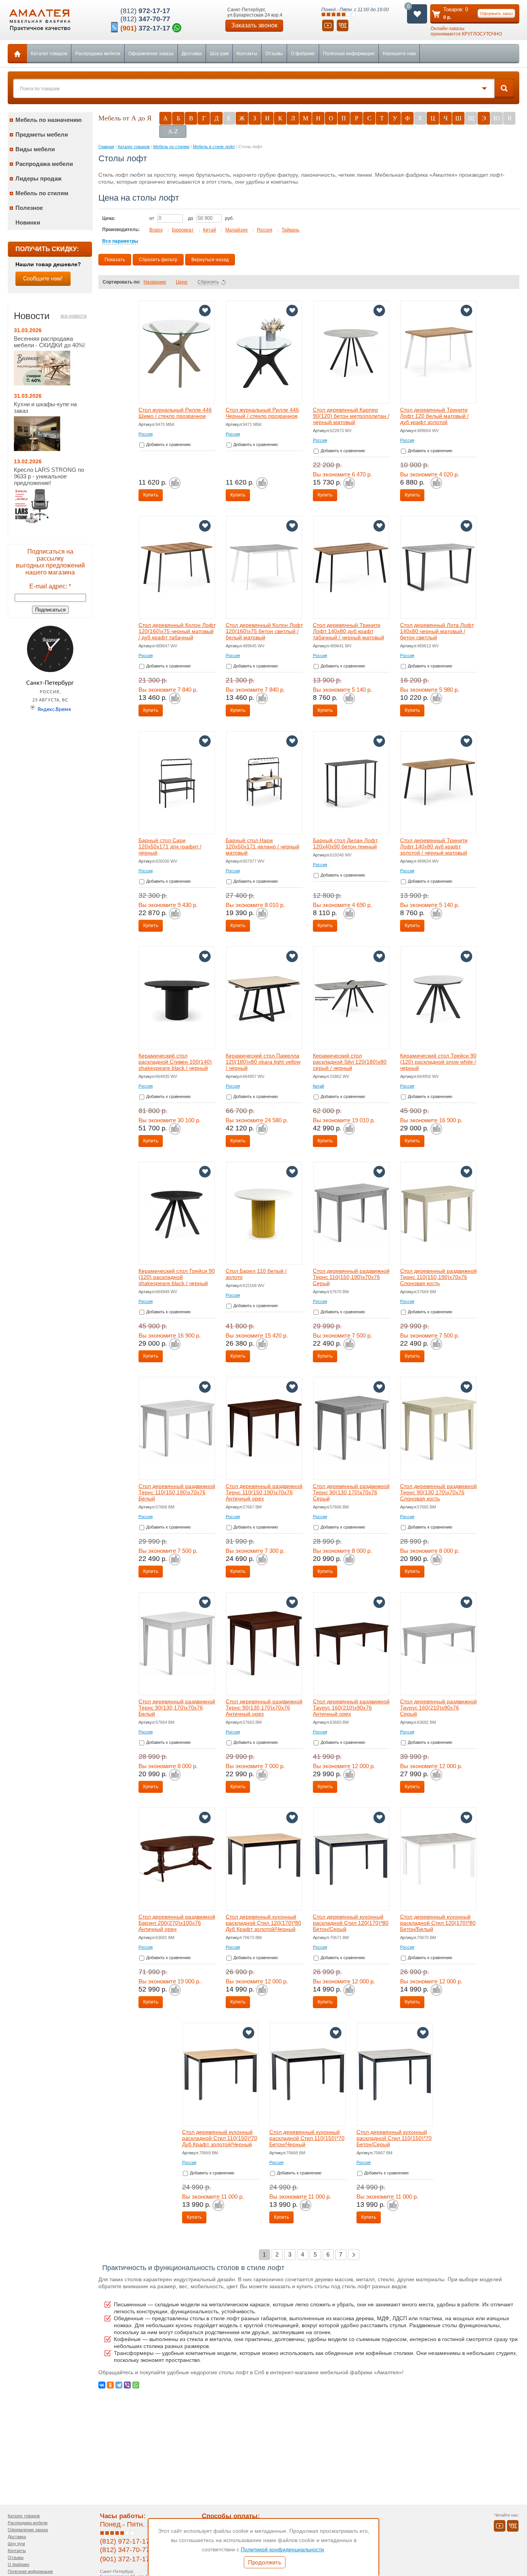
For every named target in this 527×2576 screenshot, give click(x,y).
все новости (74, 316)
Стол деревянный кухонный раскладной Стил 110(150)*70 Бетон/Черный (307, 2138)
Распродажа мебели (98, 54)
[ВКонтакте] (102, 2385)
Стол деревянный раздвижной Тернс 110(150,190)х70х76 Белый (177, 1492)
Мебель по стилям (42, 193)
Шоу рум (219, 54)
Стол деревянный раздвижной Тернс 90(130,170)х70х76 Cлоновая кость (438, 1492)
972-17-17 (145, 11)
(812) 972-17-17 (125, 2541)
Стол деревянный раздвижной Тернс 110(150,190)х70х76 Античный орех (264, 1492)
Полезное (29, 208)
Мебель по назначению (49, 120)
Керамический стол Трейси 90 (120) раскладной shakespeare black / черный (177, 1277)
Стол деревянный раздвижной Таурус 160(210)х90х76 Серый (438, 1708)
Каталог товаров (49, 54)
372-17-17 (145, 28)
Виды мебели (35, 149)
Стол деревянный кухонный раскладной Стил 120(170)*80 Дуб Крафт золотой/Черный (263, 1923)
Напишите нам (399, 54)
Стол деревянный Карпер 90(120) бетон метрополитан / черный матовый (351, 416)
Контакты (247, 54)
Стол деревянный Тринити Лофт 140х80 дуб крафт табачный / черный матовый (349, 631)
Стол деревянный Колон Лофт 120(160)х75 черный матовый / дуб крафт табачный (177, 631)
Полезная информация (349, 54)
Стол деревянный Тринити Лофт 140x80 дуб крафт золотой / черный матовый (434, 846)
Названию (155, 282)
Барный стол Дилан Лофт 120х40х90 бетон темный (345, 843)
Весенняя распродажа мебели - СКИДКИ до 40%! (49, 342)
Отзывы (274, 54)
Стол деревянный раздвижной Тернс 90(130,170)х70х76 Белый (177, 1708)
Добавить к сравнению (168, 444)
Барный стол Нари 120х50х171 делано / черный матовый (263, 846)
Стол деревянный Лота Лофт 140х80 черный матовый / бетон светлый (437, 631)
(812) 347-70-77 (125, 2550)
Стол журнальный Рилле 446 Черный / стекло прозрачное (262, 413)
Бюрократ (183, 230)
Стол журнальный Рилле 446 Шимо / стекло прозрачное (175, 413)
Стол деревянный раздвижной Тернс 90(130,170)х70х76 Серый (351, 1492)
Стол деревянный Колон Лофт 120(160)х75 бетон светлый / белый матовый (264, 631)
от (152, 218)
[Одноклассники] (110, 2385)
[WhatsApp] (136, 2385)
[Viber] (127, 2385)
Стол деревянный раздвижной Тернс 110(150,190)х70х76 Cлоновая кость (438, 1277)
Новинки (28, 222)
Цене (182, 282)
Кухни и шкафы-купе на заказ (45, 407)
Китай (209, 230)
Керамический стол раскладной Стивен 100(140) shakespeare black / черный (175, 1062)
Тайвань (291, 230)
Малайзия (236, 230)
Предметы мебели (42, 134)
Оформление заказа (151, 54)
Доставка (192, 54)
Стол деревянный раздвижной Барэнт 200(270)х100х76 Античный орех (177, 1923)
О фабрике (303, 54)
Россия (265, 230)
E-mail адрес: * (50, 586)
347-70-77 (145, 19)
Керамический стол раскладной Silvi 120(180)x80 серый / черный (350, 1062)
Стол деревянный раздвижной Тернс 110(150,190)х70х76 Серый (351, 1277)
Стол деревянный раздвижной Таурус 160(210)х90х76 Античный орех (351, 1708)
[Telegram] (119, 2385)
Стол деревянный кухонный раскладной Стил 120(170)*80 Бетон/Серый (351, 1923)
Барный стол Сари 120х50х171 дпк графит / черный (170, 846)
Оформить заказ (496, 14)
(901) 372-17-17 (125, 2559)
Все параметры (120, 241)
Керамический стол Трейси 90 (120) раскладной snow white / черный (438, 1062)
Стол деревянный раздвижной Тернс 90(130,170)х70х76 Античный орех (264, 1708)
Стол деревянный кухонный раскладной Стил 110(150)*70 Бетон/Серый (394, 2138)
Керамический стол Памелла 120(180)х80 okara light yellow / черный (263, 1062)
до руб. (211, 218)
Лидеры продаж (39, 178)
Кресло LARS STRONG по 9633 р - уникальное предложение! (49, 476)
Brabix (156, 230)
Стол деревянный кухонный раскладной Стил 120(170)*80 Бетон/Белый (438, 1923)
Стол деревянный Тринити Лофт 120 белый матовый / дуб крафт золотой (434, 416)
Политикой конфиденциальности (282, 2549)
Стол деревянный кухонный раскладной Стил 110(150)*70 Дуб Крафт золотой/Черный (220, 2138)
